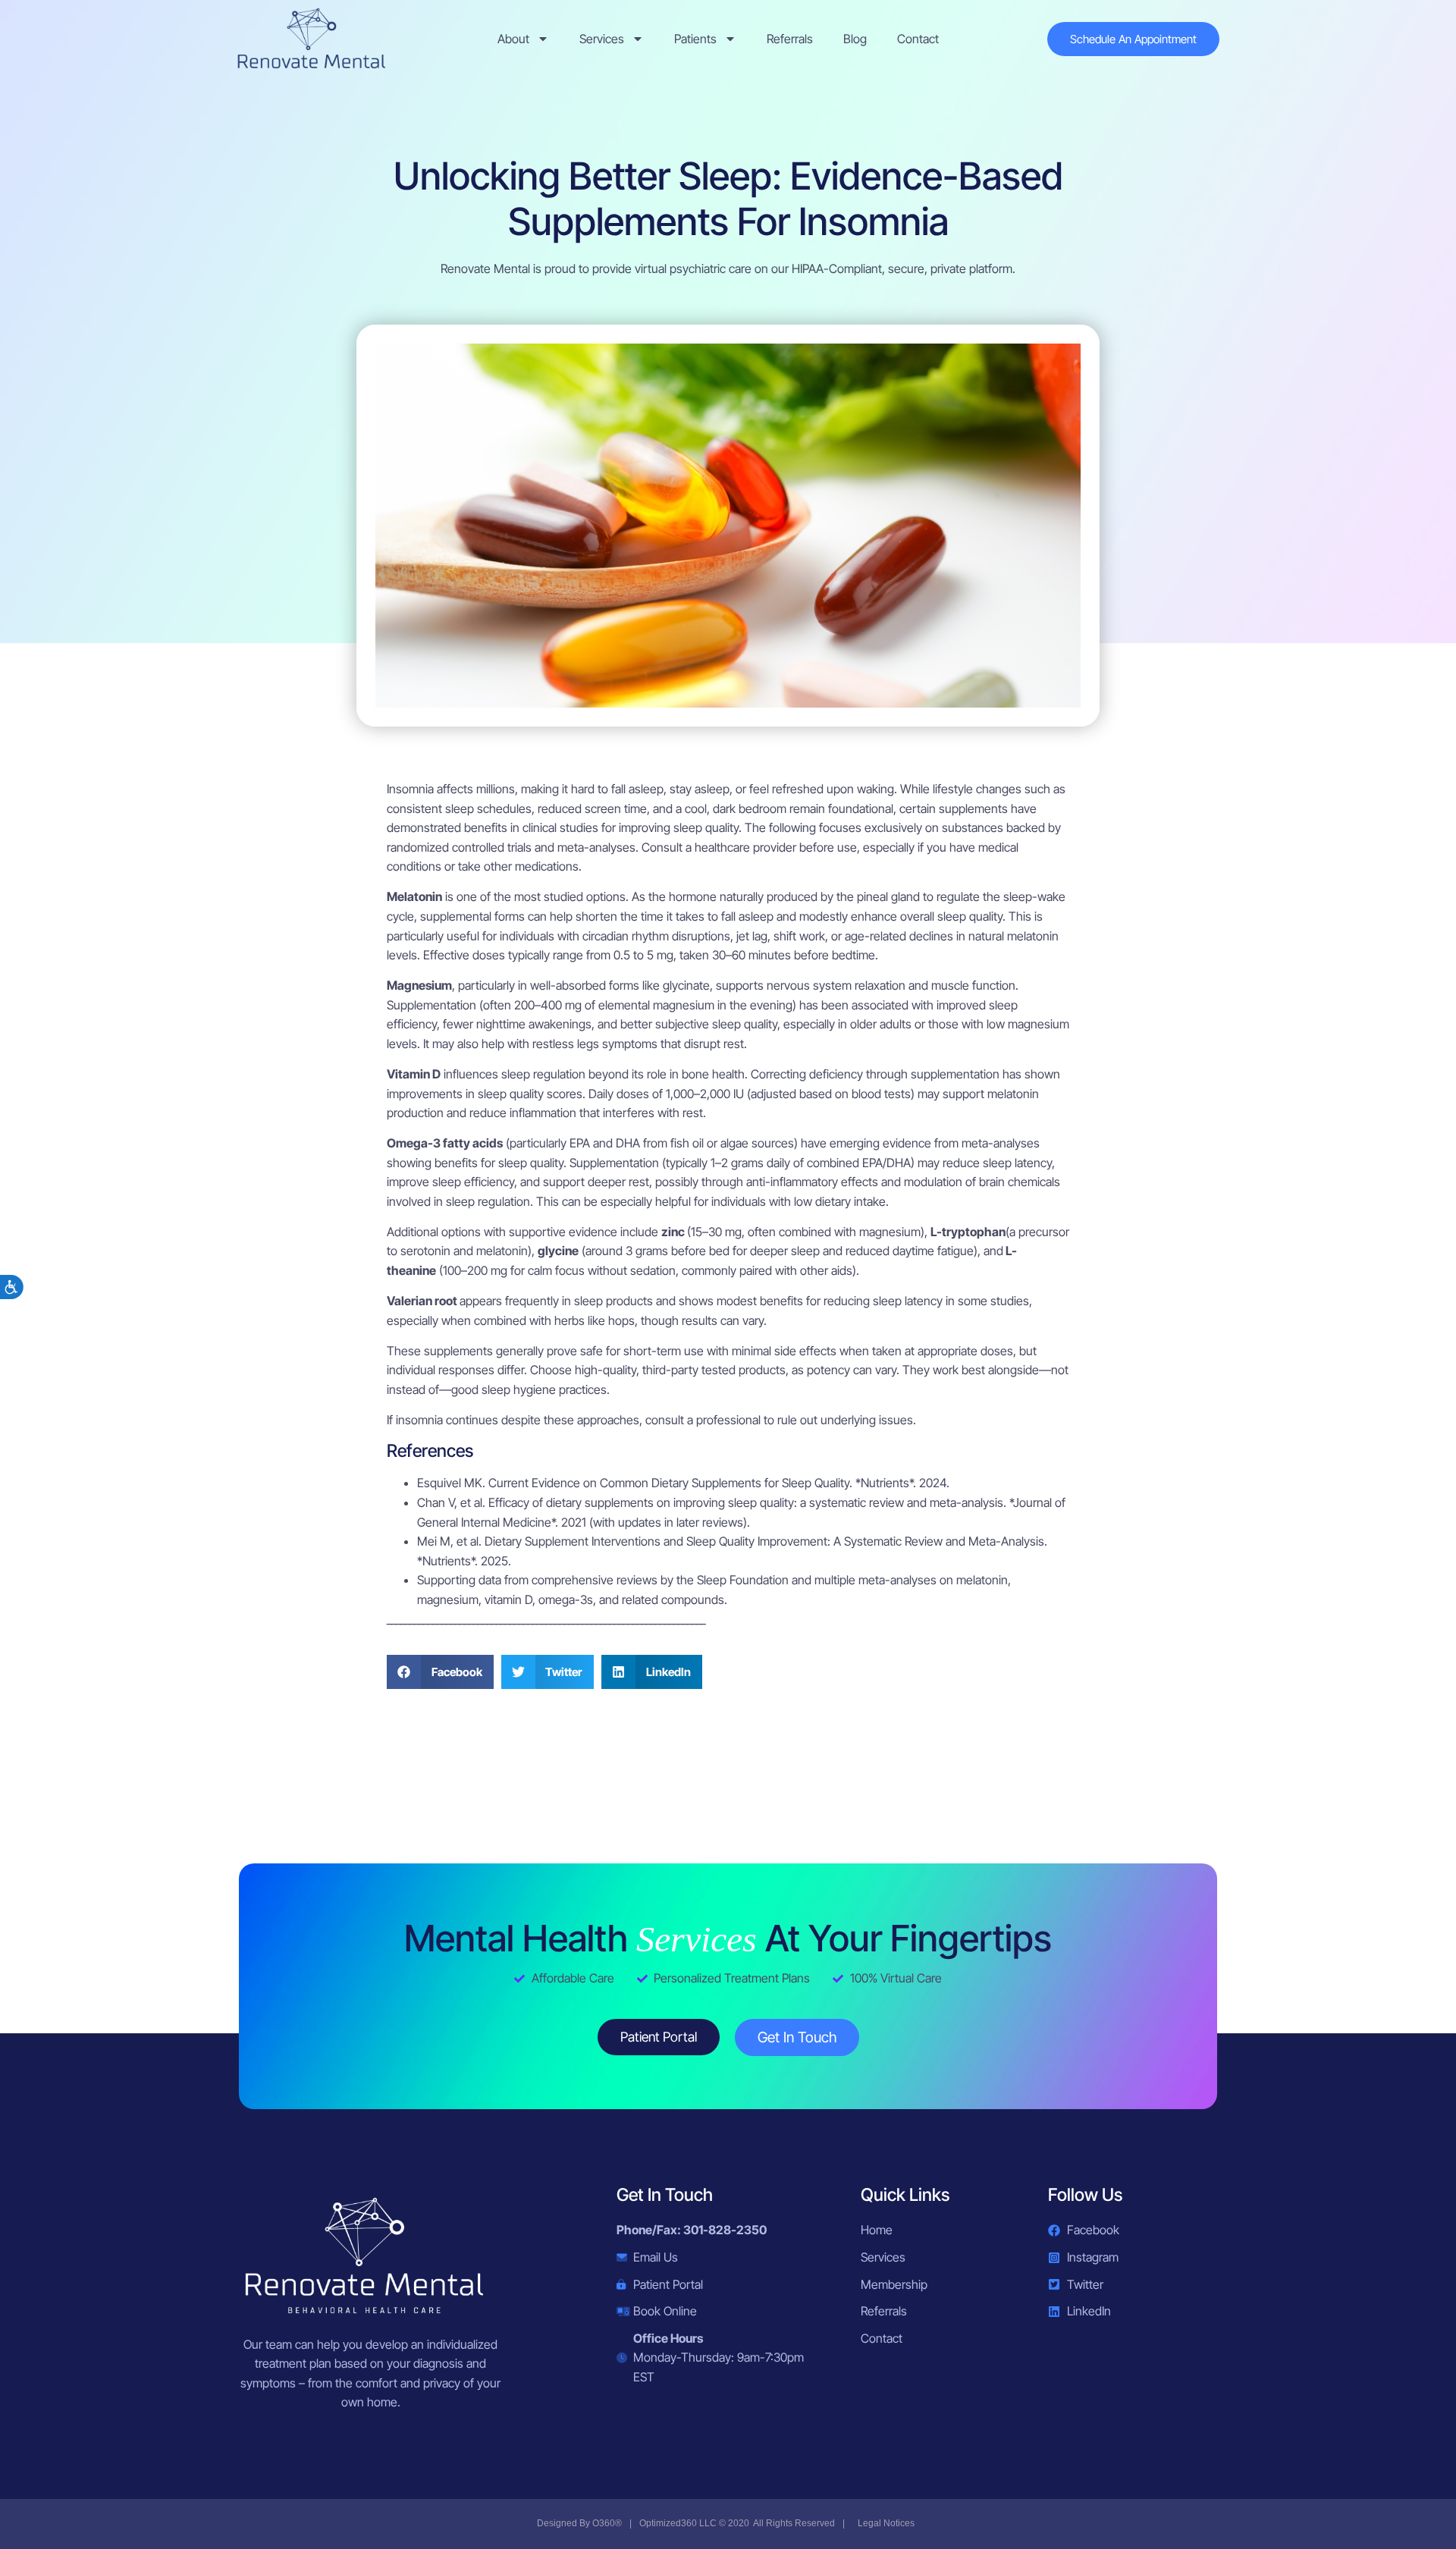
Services (602, 39)
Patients (695, 39)
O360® (607, 2523)
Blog (855, 39)
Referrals (790, 39)
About (513, 39)
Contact (918, 39)
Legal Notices (886, 2523)
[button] (440, 1672)
